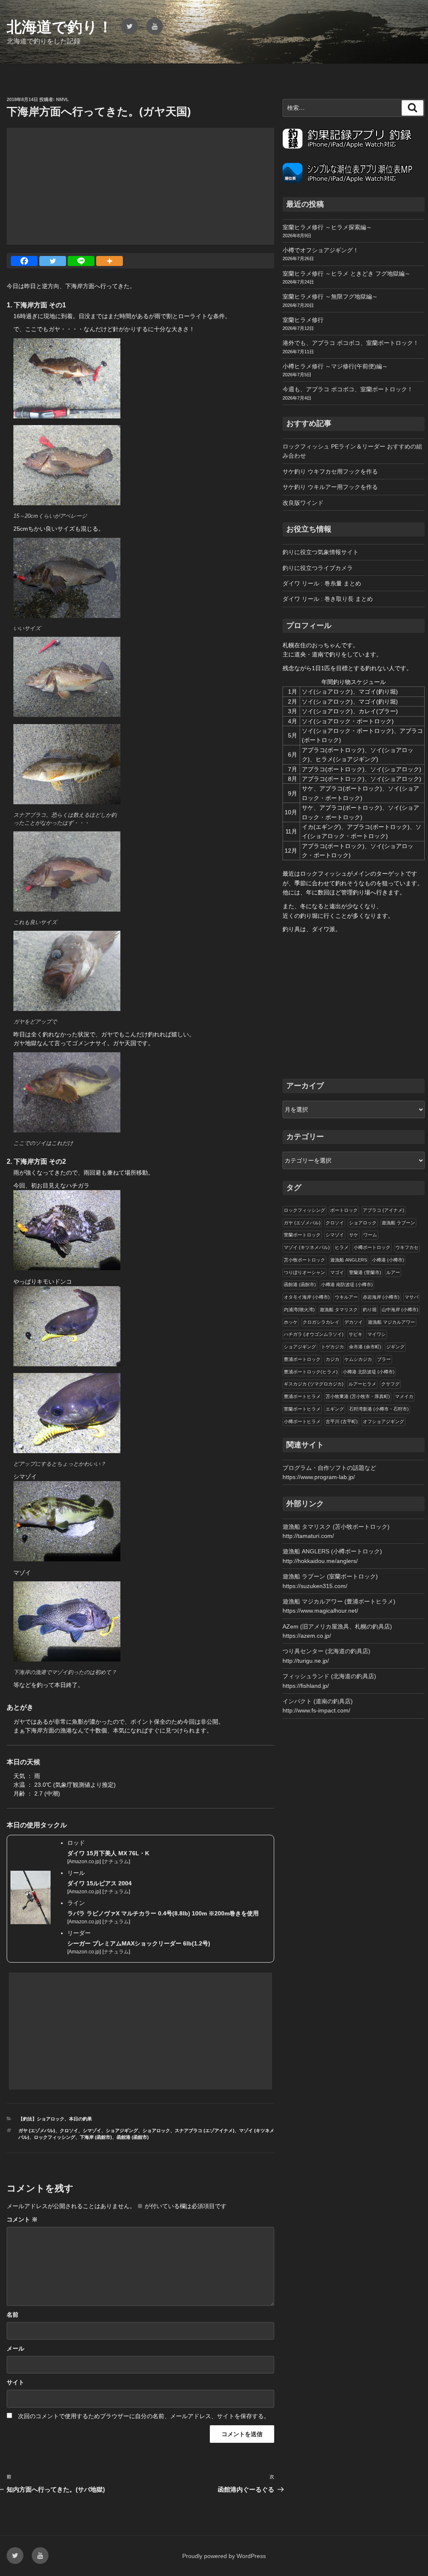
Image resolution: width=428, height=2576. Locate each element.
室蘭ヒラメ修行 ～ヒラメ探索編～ (327, 227)
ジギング (395, 1347)
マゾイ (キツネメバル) (307, 1247)
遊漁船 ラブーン (398, 1223)
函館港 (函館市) (133, 2137)
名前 (13, 2315)
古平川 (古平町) (342, 1421)
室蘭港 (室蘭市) (365, 1272)
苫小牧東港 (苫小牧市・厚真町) (358, 1396)
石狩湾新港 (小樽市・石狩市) (379, 1409)
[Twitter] (53, 261)
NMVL (62, 99)
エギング (335, 1409)
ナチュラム (116, 1862)
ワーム (370, 1235)
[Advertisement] (140, 186)
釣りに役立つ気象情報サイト (321, 552)
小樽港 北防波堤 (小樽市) (369, 1372)
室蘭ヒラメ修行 (303, 320)
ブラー (384, 1359)
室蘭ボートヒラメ (302, 1409)
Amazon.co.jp (84, 1862)
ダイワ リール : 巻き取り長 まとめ (328, 599)
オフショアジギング (383, 1421)
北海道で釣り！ (60, 27)
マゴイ (337, 1272)
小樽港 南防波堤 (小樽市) (347, 1284)
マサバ (411, 1297)
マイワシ (377, 1334)
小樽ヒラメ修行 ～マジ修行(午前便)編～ (335, 366)
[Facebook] (24, 261)
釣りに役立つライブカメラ (318, 568)
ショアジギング (122, 2130)
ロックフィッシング (55, 2137)
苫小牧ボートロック (304, 1260)
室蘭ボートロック (302, 1235)
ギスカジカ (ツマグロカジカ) (314, 1384)
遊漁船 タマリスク (339, 1310)
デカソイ (354, 1322)
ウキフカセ (407, 1247)
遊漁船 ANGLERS (349, 1260)
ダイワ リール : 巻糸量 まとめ (322, 583)
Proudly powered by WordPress (224, 2556)
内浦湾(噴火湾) (299, 1310)
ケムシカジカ (358, 1359)
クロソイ (69, 2130)
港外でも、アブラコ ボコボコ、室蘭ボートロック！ (351, 343)
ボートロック (344, 1210)
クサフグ (390, 1384)
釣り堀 (370, 1310)
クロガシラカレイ (321, 1322)
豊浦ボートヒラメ (302, 1396)
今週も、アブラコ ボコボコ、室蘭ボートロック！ (348, 389)
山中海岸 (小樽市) (400, 1310)
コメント (22, 2219)
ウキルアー (346, 1297)
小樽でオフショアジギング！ (321, 250)
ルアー (393, 1272)
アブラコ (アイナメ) (383, 1210)
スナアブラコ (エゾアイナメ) (205, 2130)
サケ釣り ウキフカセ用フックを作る (330, 471)
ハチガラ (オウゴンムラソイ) (314, 1334)
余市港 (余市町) (365, 1347)
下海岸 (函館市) (96, 2137)
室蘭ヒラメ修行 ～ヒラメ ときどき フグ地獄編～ (346, 274)
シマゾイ (92, 2130)
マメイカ (404, 1396)
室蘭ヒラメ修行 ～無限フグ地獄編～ (330, 296)
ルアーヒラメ (362, 1384)
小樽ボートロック (372, 1247)
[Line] (81, 261)
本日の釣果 (80, 2119)
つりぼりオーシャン (304, 1272)
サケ (354, 1235)
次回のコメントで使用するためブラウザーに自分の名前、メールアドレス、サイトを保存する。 (144, 2416)
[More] (110, 261)
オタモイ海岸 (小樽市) (307, 1297)
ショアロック (156, 2130)
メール (15, 2348)
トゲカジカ (332, 1347)
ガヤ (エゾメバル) (37, 2130)
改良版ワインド (303, 503)
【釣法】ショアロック (41, 2119)
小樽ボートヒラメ (302, 1421)
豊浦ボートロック (302, 1359)
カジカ (332, 1359)
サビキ (355, 1334)
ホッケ (291, 1322)
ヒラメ (342, 1247)
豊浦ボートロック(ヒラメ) (311, 1372)
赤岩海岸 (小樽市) (381, 1297)
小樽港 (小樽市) (388, 1260)
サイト (15, 2382)
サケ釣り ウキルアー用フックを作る (330, 487)
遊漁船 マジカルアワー (391, 1322)
